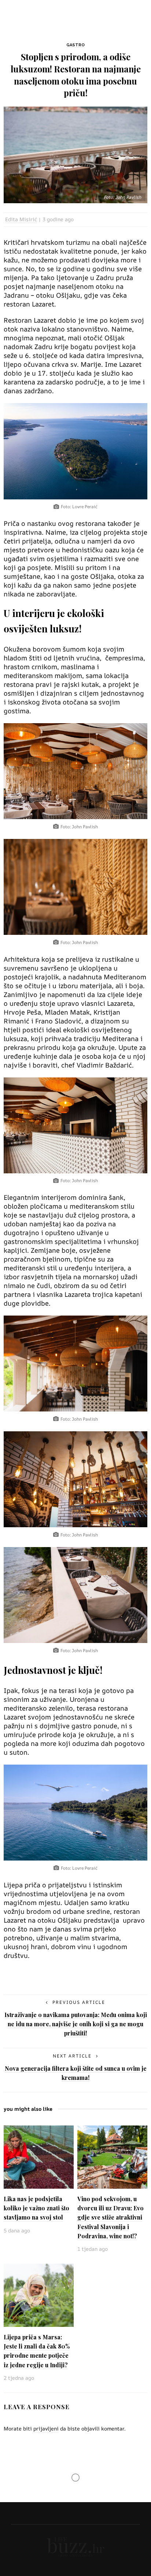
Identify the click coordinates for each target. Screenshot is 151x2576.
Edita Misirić (21, 219)
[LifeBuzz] (75, 2546)
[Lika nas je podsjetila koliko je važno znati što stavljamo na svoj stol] (39, 2157)
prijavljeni (46, 2428)
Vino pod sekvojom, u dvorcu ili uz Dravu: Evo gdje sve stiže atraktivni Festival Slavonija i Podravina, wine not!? (111, 2217)
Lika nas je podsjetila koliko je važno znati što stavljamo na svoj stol (36, 2208)
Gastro (75, 45)
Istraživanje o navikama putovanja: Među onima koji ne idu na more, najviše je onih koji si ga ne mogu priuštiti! (76, 2024)
